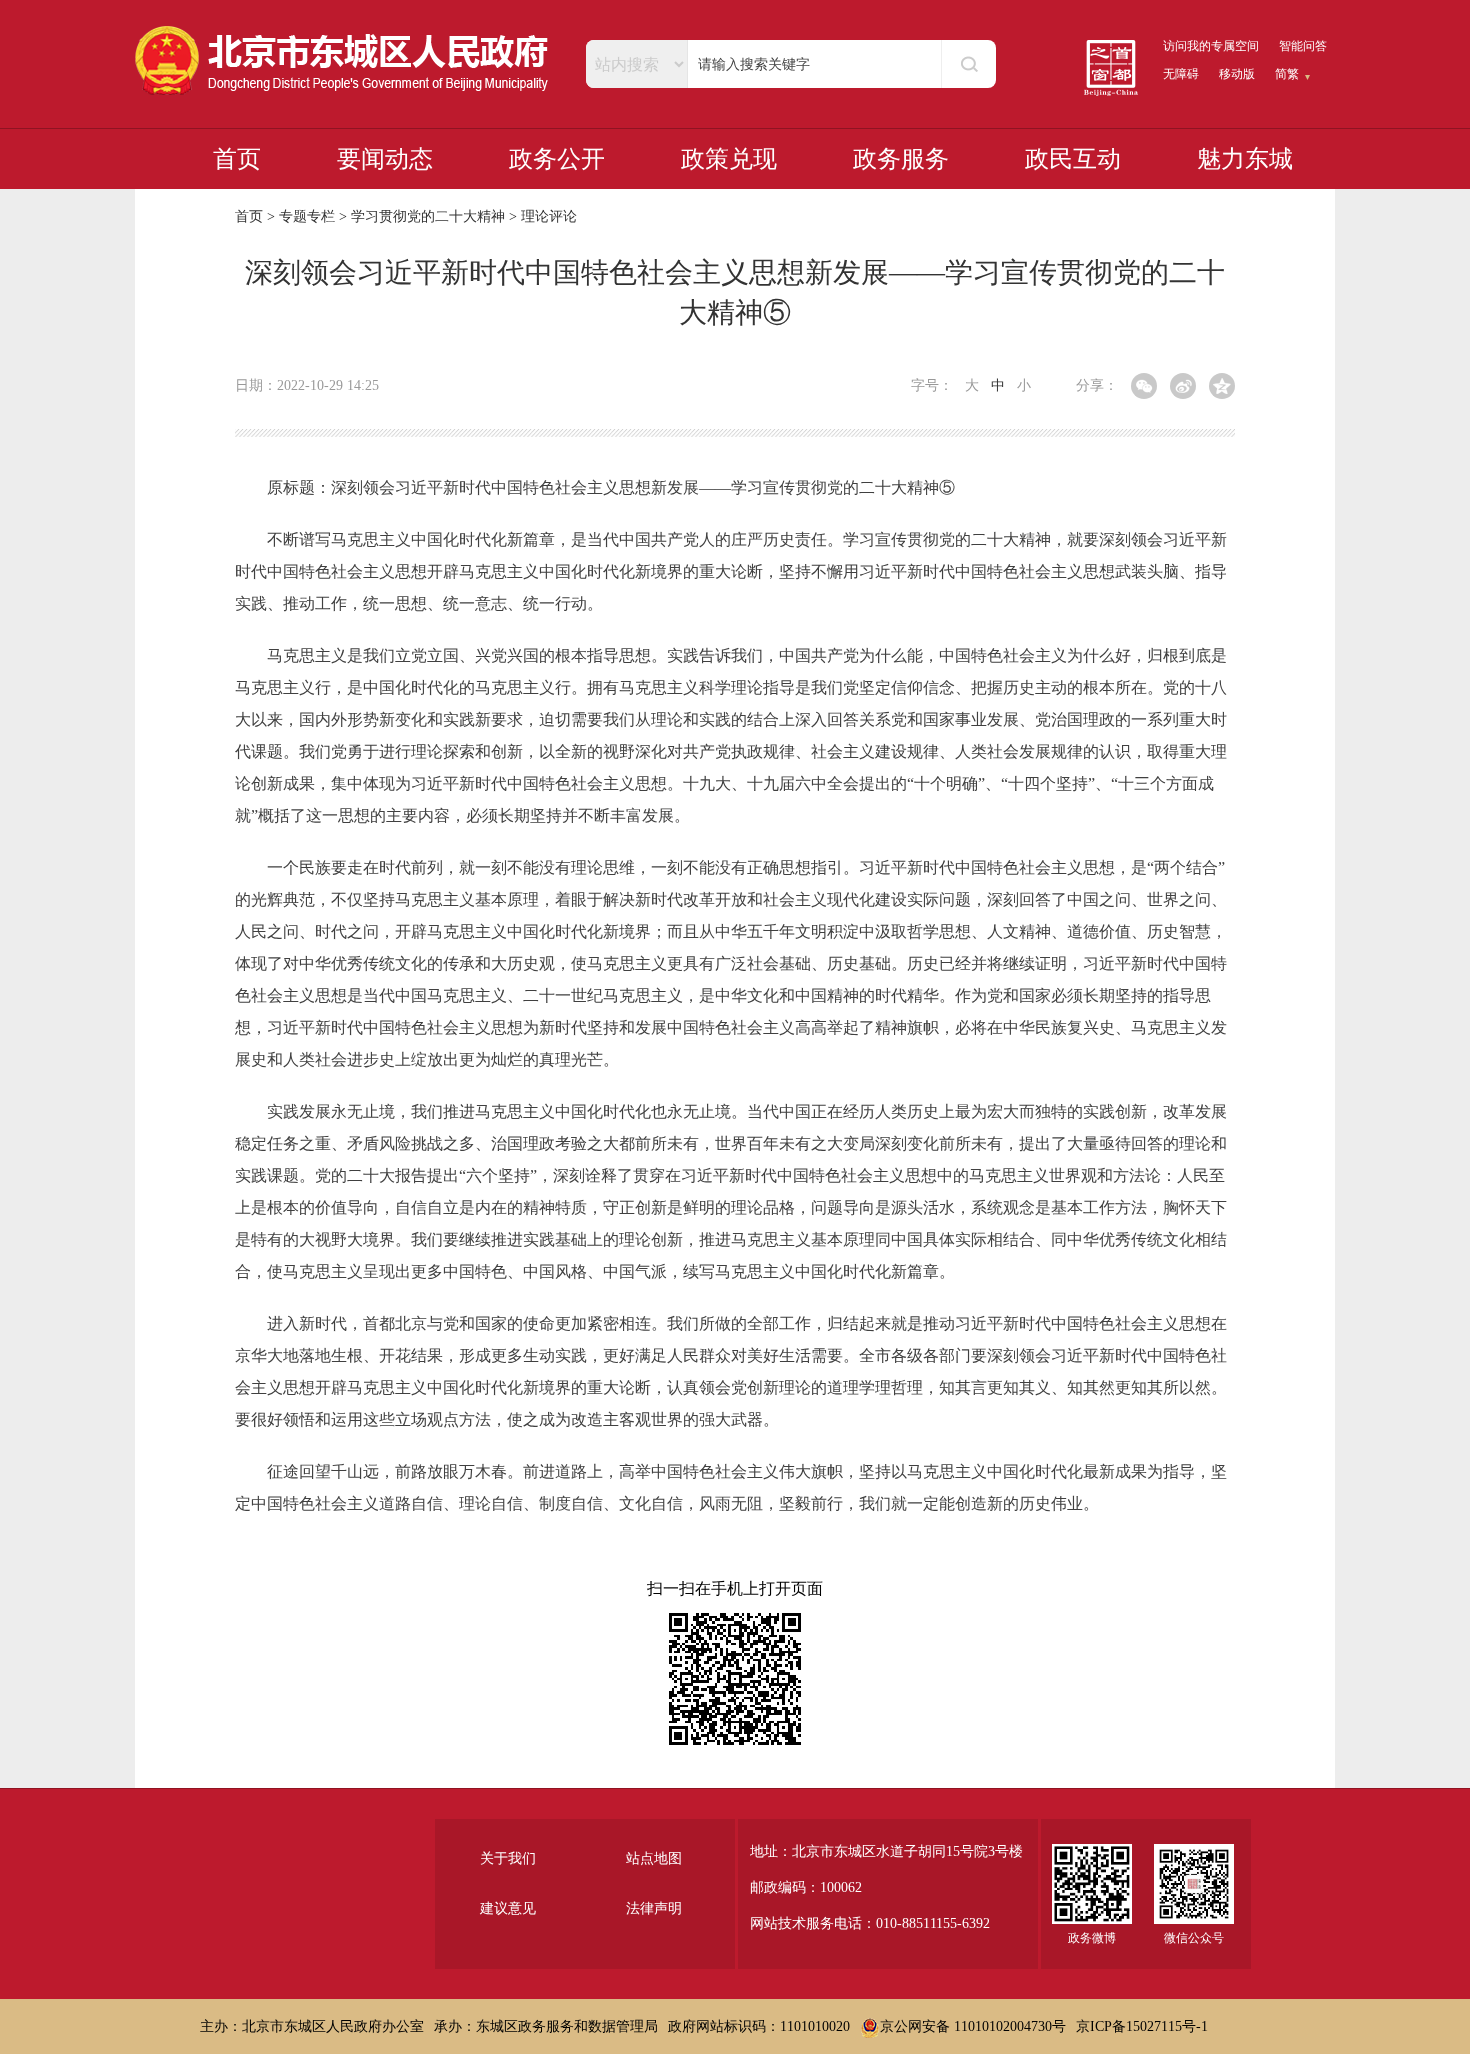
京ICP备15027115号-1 (1142, 2026)
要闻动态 (385, 159)
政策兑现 (729, 159)
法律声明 (654, 1908)
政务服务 (901, 159)
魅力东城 (1245, 159)
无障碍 (1181, 74)
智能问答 (1303, 46)
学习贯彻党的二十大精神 (428, 216)
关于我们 (508, 1858)
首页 (237, 159)
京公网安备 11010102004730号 (973, 2026)
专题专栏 (307, 216)
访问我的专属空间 (1211, 46)
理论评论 (549, 216)
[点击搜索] (968, 64)
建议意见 (508, 1908)
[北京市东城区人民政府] (343, 61)
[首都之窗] (1111, 68)
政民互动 (1073, 159)
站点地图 (654, 1858)
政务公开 (557, 159)
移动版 (1237, 74)
